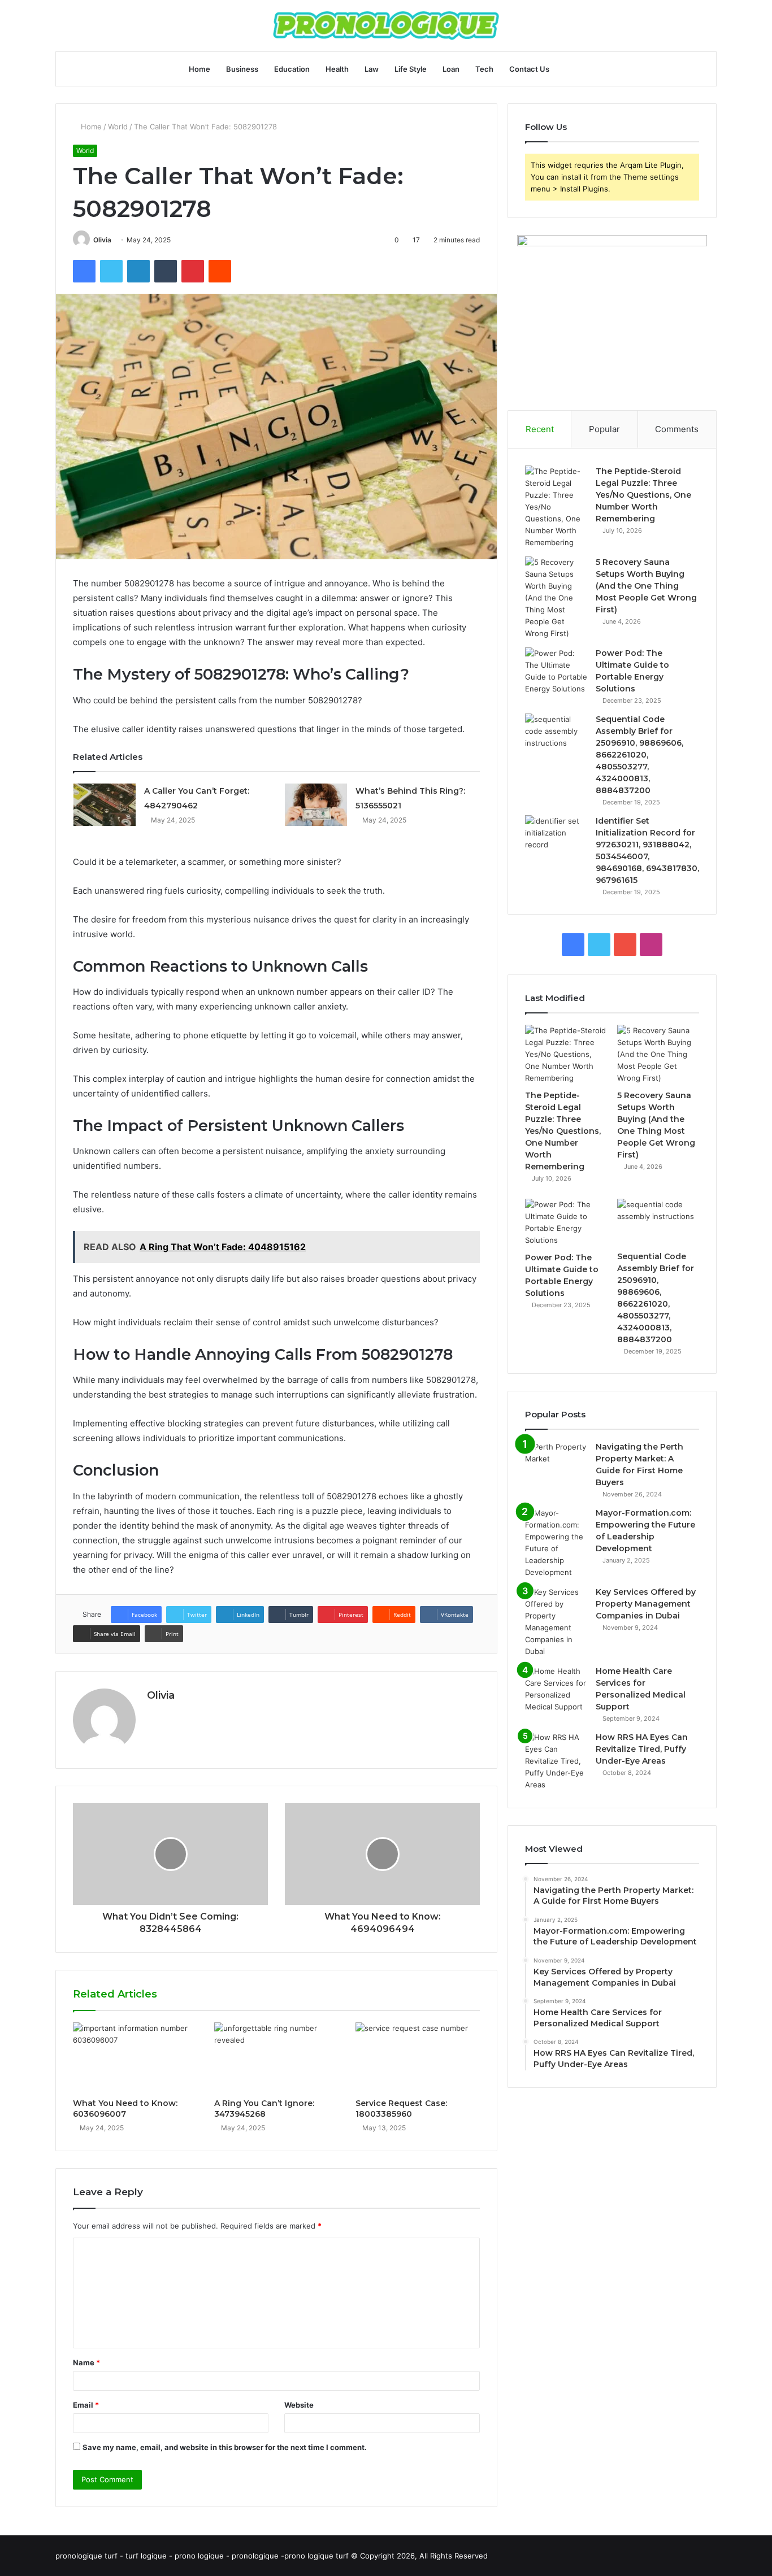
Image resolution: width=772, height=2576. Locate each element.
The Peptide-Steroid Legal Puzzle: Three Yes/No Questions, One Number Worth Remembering (643, 495)
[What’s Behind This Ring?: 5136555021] (316, 805)
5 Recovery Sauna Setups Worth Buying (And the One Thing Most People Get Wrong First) (646, 586)
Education (292, 69)
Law (372, 69)
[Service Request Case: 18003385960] (418, 2057)
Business (242, 69)
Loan (451, 69)
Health (337, 69)
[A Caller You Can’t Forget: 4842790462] (105, 805)
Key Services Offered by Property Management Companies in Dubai (646, 1604)
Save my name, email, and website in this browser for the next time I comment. (225, 2447)
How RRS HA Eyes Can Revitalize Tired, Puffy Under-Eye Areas (642, 1749)
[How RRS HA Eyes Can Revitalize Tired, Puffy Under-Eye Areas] (556, 1761)
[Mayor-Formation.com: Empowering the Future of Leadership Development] (556, 1543)
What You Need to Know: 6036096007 (125, 2109)
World (118, 127)
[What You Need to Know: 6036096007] (135, 2057)
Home (199, 69)
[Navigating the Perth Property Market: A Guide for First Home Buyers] (556, 1462)
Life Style (411, 69)
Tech (484, 69)
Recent (540, 429)
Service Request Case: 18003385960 (401, 2109)
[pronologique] (386, 26)
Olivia (102, 240)
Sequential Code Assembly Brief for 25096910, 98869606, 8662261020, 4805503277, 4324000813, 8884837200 (639, 755)
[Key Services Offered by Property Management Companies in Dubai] (556, 1622)
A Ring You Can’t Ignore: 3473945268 (264, 2109)
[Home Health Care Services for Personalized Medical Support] (556, 1689)
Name (86, 2362)
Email (86, 2405)
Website (299, 2405)
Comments (677, 429)
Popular (604, 429)
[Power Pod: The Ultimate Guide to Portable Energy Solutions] (556, 671)
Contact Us (529, 69)
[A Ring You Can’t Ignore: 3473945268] (276, 2057)
